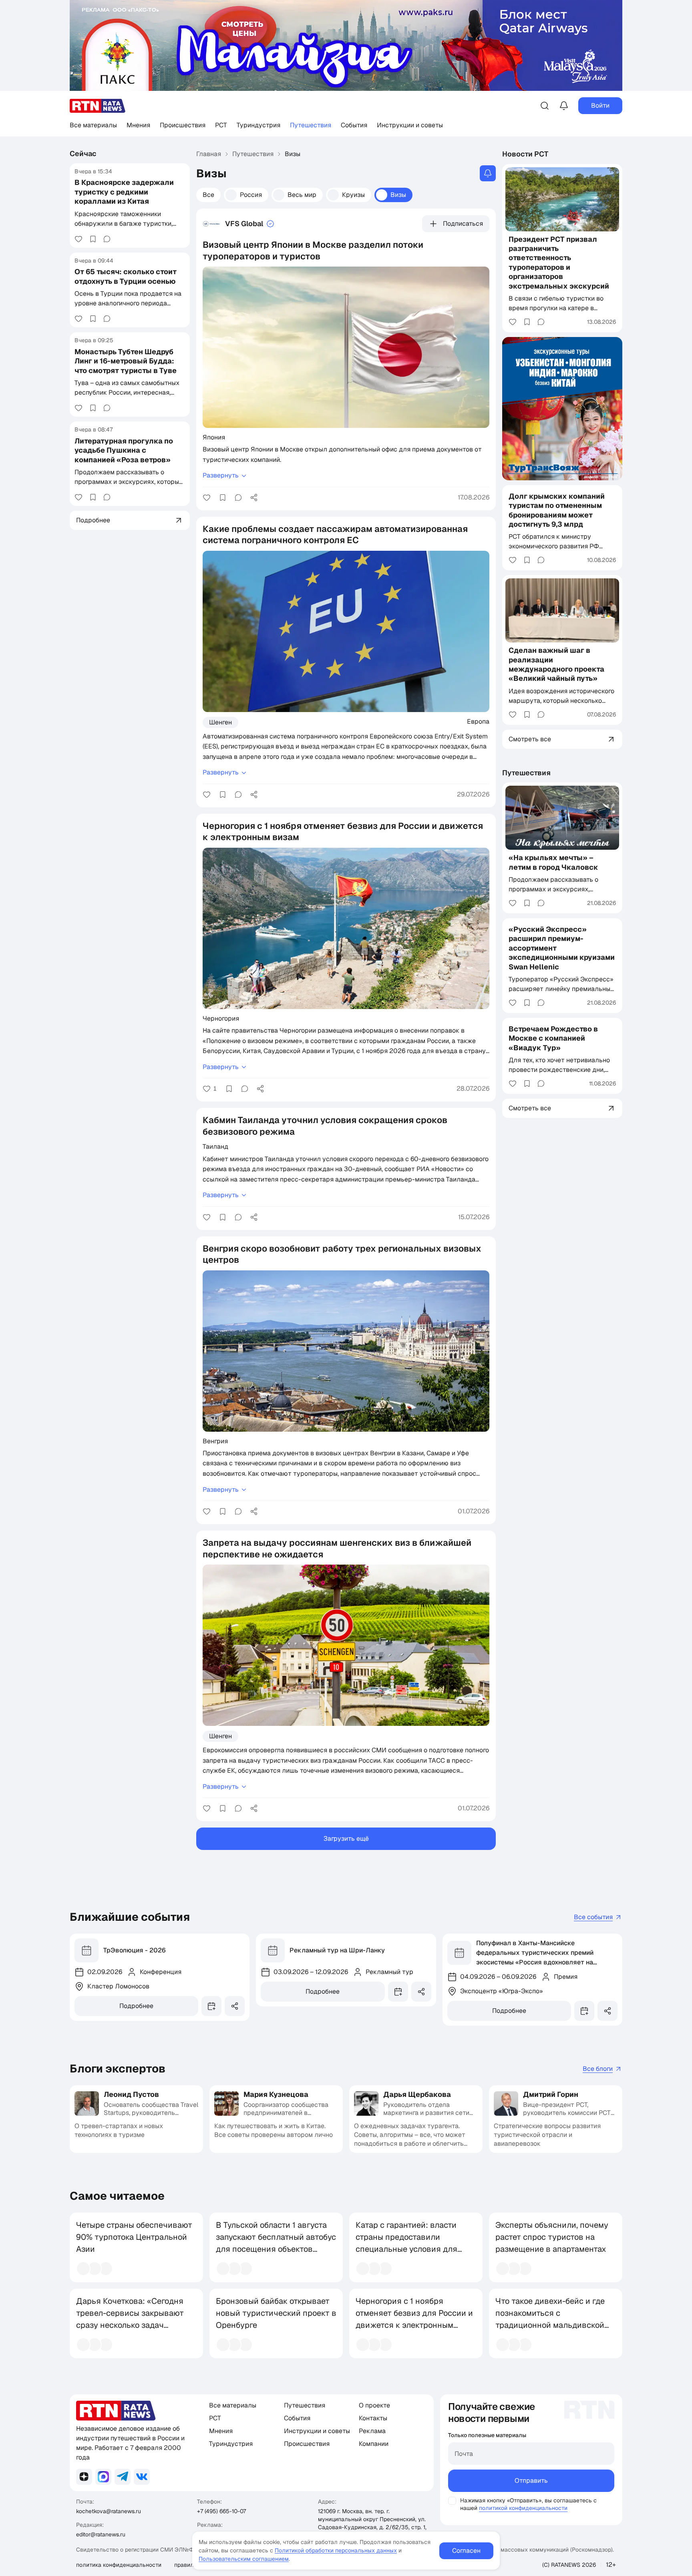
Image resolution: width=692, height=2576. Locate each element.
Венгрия (215, 1441)
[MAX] (103, 2477)
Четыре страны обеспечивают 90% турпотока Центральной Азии (134, 2237)
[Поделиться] (254, 498)
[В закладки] (93, 239)
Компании (374, 2444)
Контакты (373, 2418)
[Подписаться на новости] (488, 173)
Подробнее (136, 2006)
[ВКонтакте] (142, 2477)
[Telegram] (123, 2477)
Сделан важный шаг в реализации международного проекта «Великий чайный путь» (556, 664)
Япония (214, 437)
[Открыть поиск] (545, 106)
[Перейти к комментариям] (107, 239)
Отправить (531, 2481)
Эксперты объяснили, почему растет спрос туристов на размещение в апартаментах (552, 2237)
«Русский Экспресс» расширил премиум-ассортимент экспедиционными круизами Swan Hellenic (562, 948)
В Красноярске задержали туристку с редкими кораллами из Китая (124, 192)
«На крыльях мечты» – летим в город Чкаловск (553, 862)
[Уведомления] (564, 106)
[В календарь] (211, 2006)
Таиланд (215, 1146)
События (354, 125)
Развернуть (221, 475)
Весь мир (302, 195)
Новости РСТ (525, 154)
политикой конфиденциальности (523, 2508)
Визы (398, 195)
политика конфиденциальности (119, 2565)
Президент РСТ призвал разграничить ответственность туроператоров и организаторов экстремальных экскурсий (559, 263)
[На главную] (98, 106)
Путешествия (311, 125)
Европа (478, 721)
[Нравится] (78, 239)
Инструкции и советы (410, 125)
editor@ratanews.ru (101, 2534)
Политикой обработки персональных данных (336, 2550)
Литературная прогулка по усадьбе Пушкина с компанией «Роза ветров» (124, 450)
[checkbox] (452, 2501)
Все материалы (93, 125)
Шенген (220, 722)
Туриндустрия (258, 125)
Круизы (353, 195)
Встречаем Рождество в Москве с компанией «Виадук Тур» (553, 1038)
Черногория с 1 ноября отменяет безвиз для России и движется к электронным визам (414, 2319)
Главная (209, 154)
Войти (600, 105)
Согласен (466, 2551)
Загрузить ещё (346, 1839)
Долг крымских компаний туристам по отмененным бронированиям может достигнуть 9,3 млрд (557, 510)
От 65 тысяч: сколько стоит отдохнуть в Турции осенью (126, 276)
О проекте (374, 2405)
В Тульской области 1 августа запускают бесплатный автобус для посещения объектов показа (276, 2243)
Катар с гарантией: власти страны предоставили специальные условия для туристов (406, 2243)
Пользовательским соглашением (244, 2559)
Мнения (138, 125)
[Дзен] (84, 2477)
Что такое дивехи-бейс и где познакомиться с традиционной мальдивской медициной (550, 2319)
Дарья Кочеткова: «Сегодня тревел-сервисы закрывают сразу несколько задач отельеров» (130, 2319)
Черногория (221, 1018)
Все (208, 195)
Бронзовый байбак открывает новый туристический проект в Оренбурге (276, 2313)
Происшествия (183, 125)
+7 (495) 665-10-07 (221, 2511)
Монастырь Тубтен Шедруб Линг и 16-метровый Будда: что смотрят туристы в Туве (126, 361)
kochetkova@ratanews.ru (109, 2511)
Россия (251, 195)
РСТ (221, 125)
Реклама (372, 2431)
